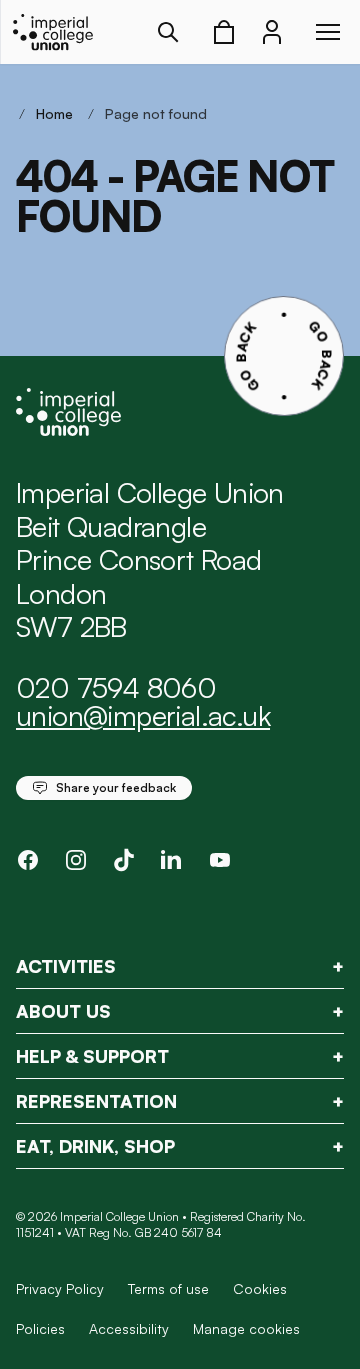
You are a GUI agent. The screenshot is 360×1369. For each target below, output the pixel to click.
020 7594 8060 (116, 687)
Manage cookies (246, 1329)
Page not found (156, 113)
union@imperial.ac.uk (143, 715)
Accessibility (129, 1328)
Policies (40, 1328)
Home (54, 113)
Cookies (260, 1288)
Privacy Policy (60, 1288)
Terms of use (168, 1288)
